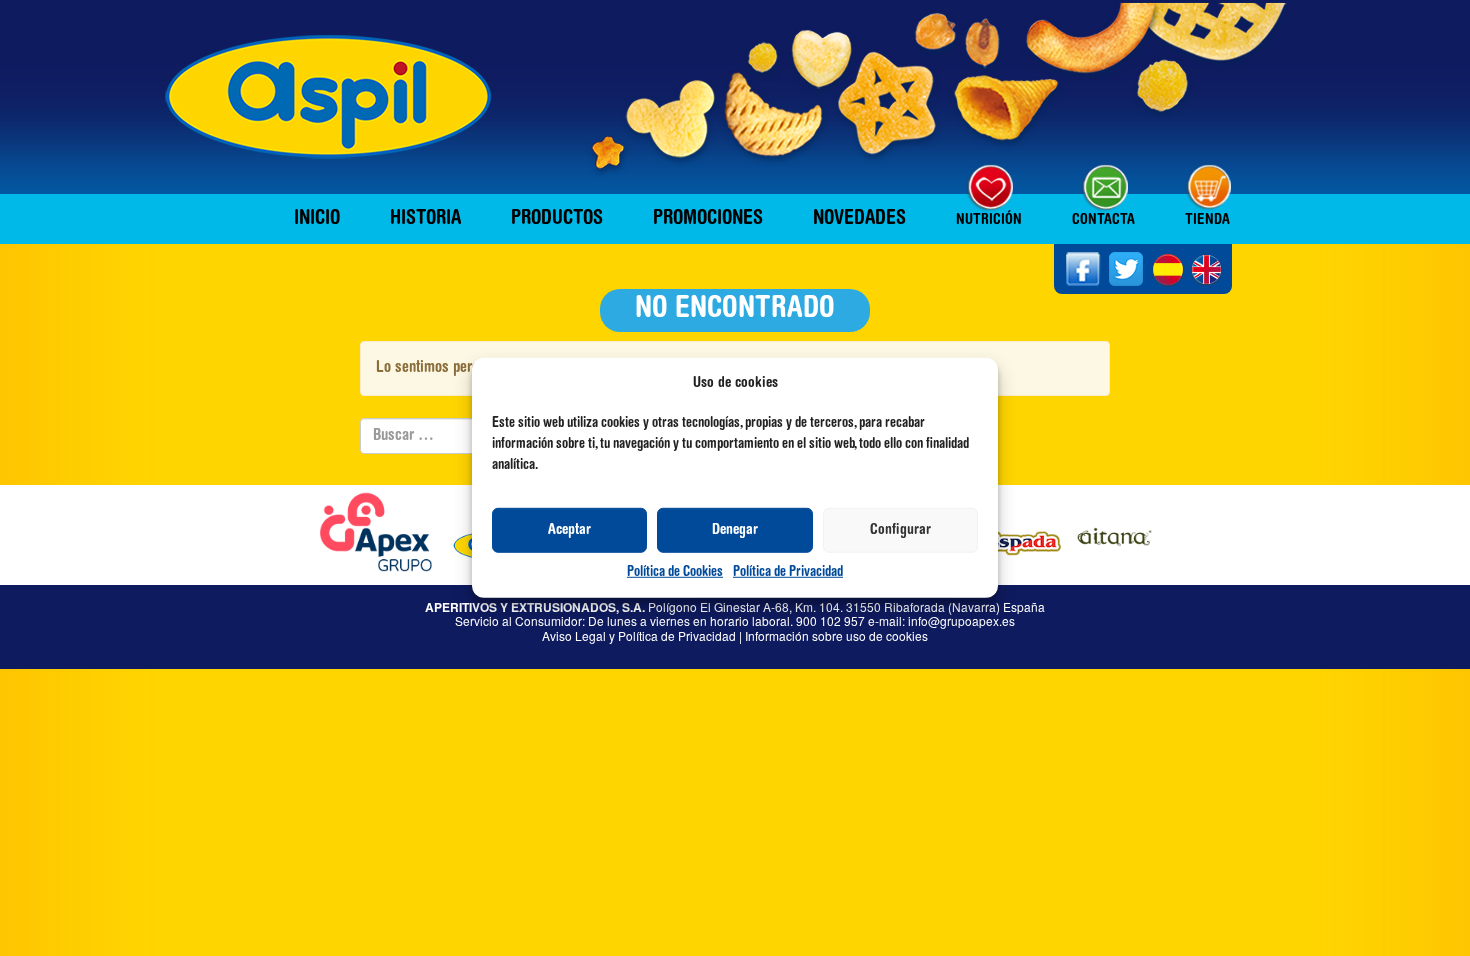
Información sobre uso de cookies (836, 635)
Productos (557, 219)
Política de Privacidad (788, 573)
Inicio (317, 219)
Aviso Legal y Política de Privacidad (639, 635)
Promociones (708, 219)
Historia (425, 219)
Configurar (900, 530)
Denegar (735, 530)
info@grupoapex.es (961, 620)
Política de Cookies (675, 573)
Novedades (859, 219)
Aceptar (569, 530)
